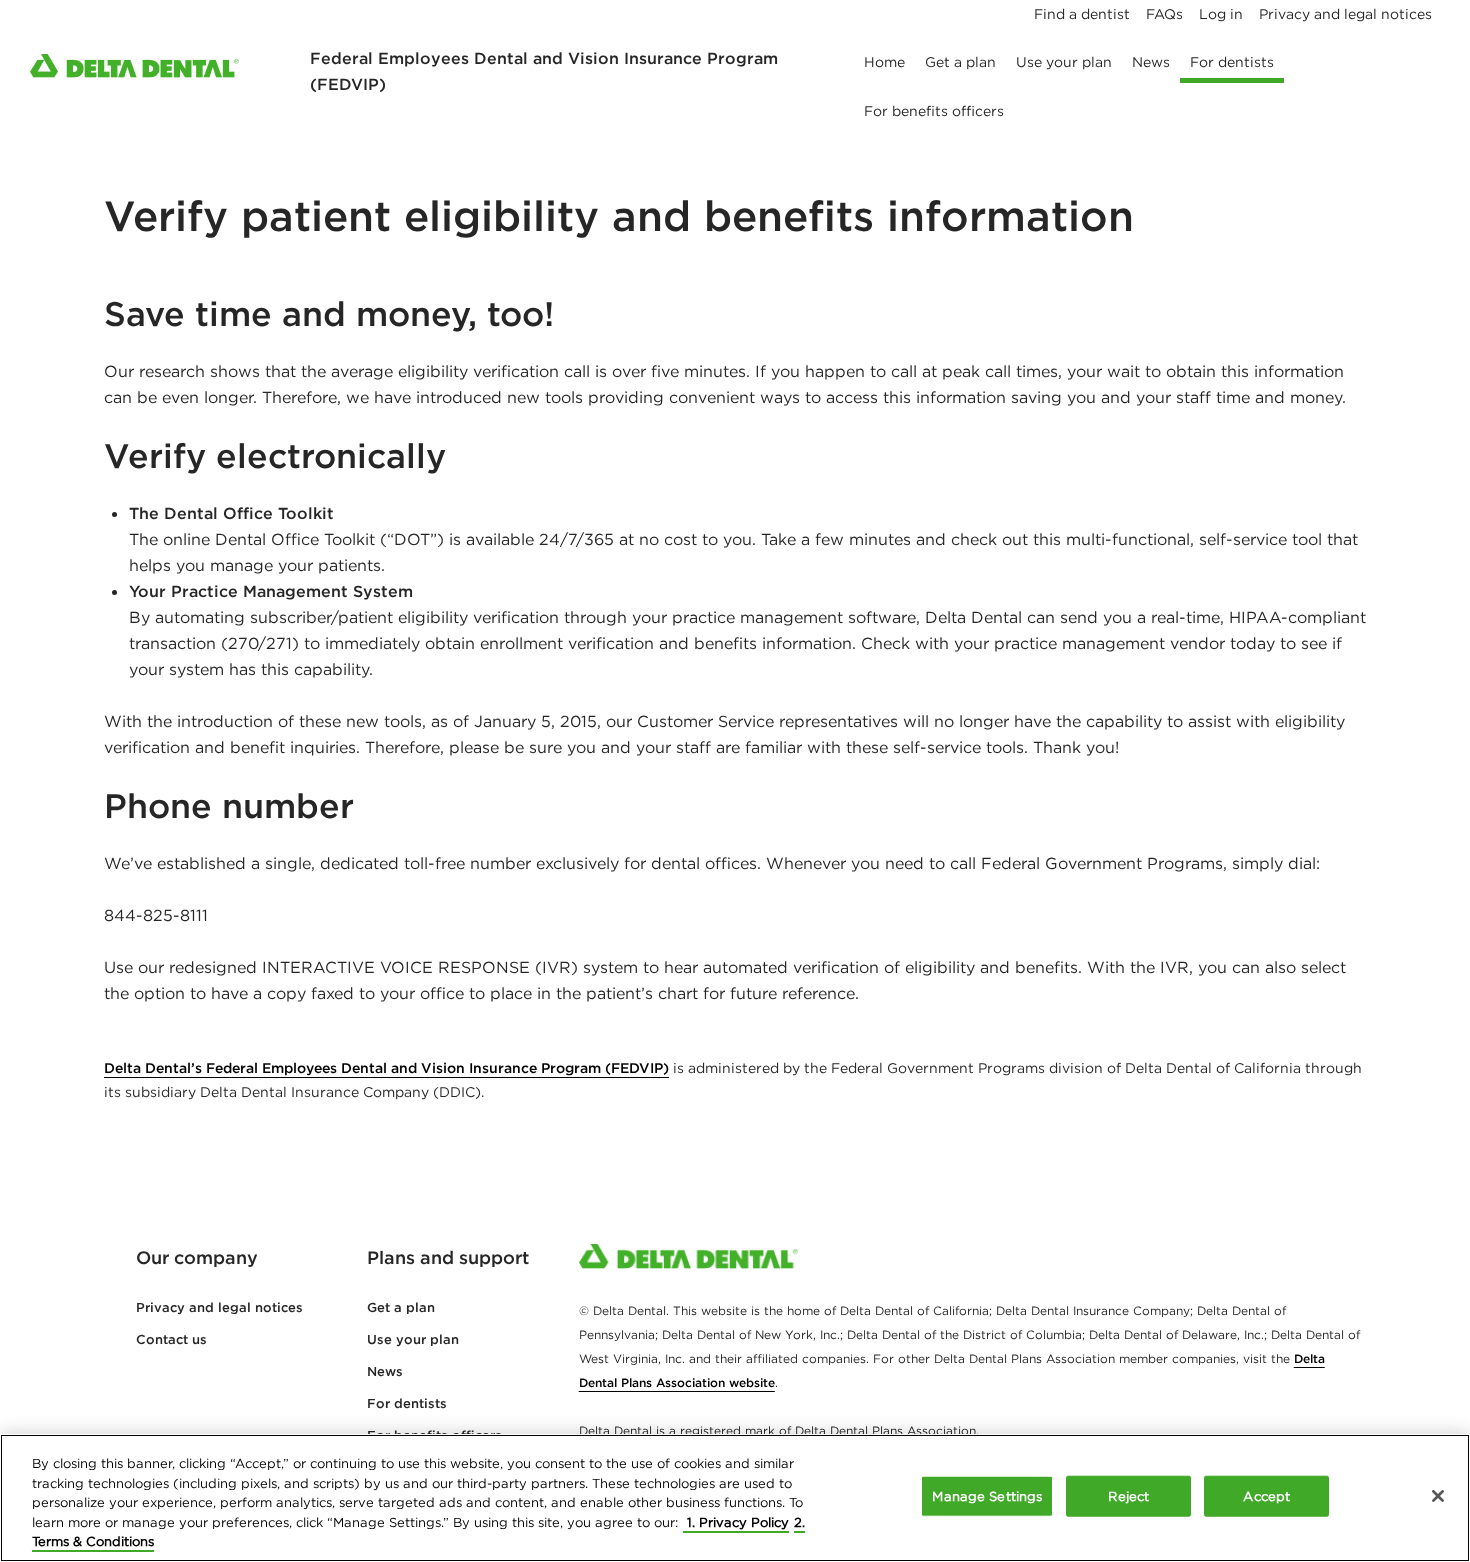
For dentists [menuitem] (1232, 62)
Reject (1128, 1496)
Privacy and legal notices (219, 1307)
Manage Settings (987, 1496)
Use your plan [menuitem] (1064, 62)
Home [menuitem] (884, 62)
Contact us (171, 1339)
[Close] (1438, 1496)
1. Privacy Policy (736, 1522)
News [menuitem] (1151, 62)
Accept (1266, 1496)
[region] (735, 1498)
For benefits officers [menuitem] (934, 111)
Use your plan (413, 1339)
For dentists (407, 1403)
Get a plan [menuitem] (960, 62)
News (385, 1371)
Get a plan (401, 1307)
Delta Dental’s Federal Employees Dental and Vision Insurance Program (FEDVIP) (386, 1068)
